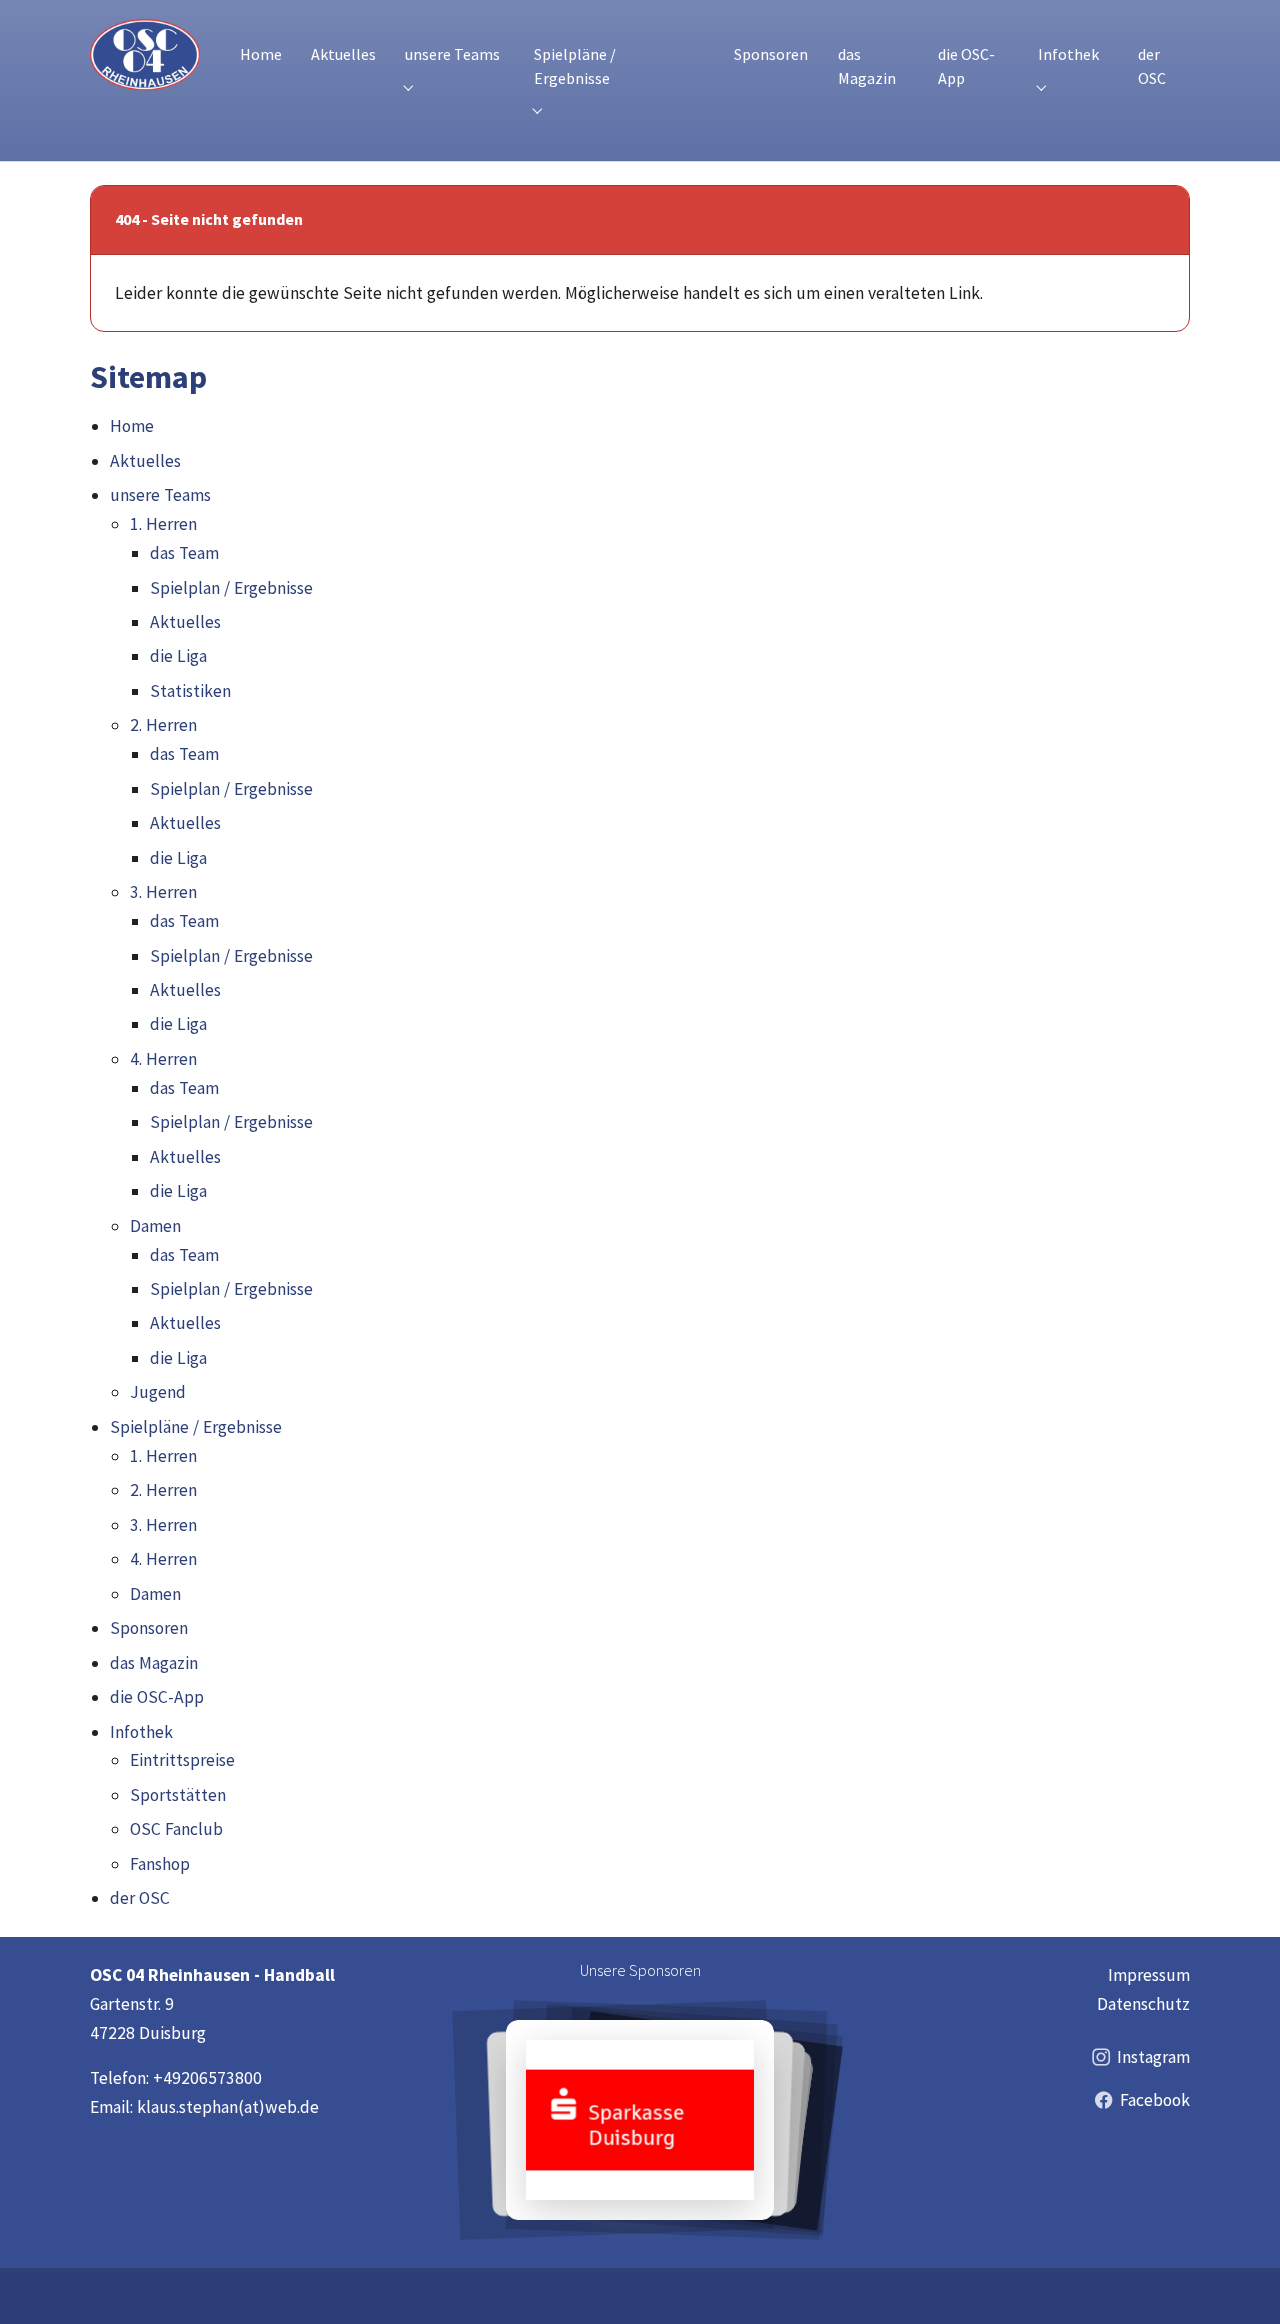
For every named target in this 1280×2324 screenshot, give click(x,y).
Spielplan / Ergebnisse (231, 588)
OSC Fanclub (176, 1829)
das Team (184, 553)
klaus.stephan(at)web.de (228, 2107)
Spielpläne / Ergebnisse (196, 1427)
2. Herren (163, 725)
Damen (155, 1226)
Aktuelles (145, 461)
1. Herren (163, 524)
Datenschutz (1143, 2004)
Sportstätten (178, 1795)
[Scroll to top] (1234, 2278)
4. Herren (163, 1059)
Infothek (141, 1732)
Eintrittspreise (182, 1760)
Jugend (158, 1392)
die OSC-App (157, 1697)
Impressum (1149, 1975)
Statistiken (190, 691)
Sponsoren (149, 1628)
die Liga (178, 656)
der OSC (140, 1898)
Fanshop (160, 1864)
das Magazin (154, 1663)
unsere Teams (160, 495)
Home (132, 426)
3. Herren (163, 892)
